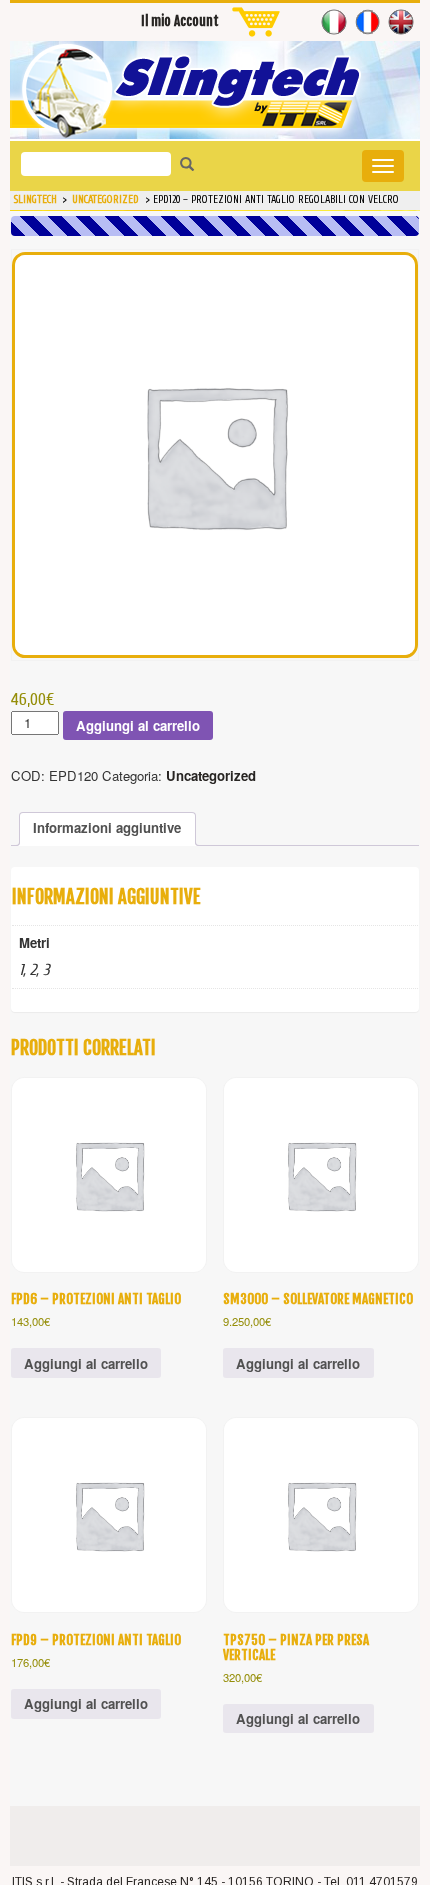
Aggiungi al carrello (138, 725)
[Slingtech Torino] (215, 90)
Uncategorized (211, 775)
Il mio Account (180, 21)
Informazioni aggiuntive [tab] (107, 827)
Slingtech (35, 200)
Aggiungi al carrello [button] (86, 1363)
